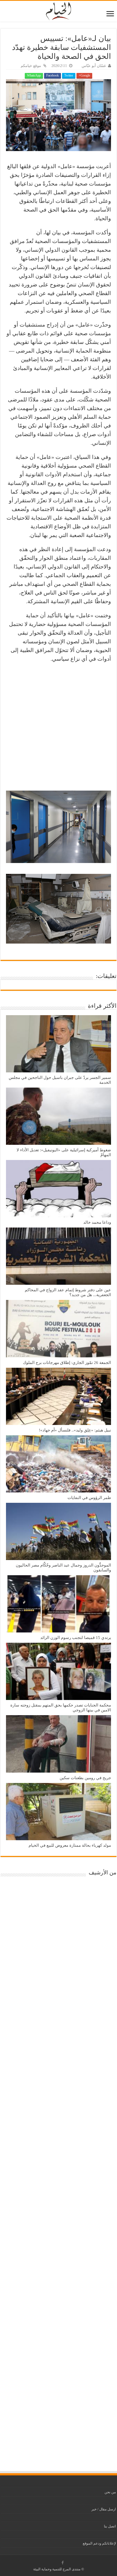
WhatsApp (34, 75)
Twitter (69, 75)
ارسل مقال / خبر (104, 2509)
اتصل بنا (110, 2526)
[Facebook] (63, 2563)
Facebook (53, 75)
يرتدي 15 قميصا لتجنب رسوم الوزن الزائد (76, 1637)
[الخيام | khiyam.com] (59, 10)
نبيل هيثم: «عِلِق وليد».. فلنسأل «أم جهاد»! (75, 1430)
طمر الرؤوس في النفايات (89, 1498)
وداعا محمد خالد (97, 1222)
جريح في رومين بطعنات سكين (85, 1778)
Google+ (84, 75)
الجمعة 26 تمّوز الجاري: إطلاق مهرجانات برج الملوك (67, 1362)
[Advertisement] (59, 727)
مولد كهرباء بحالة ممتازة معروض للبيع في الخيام (70, 1845)
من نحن (110, 2492)
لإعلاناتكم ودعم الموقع (99, 2543)
